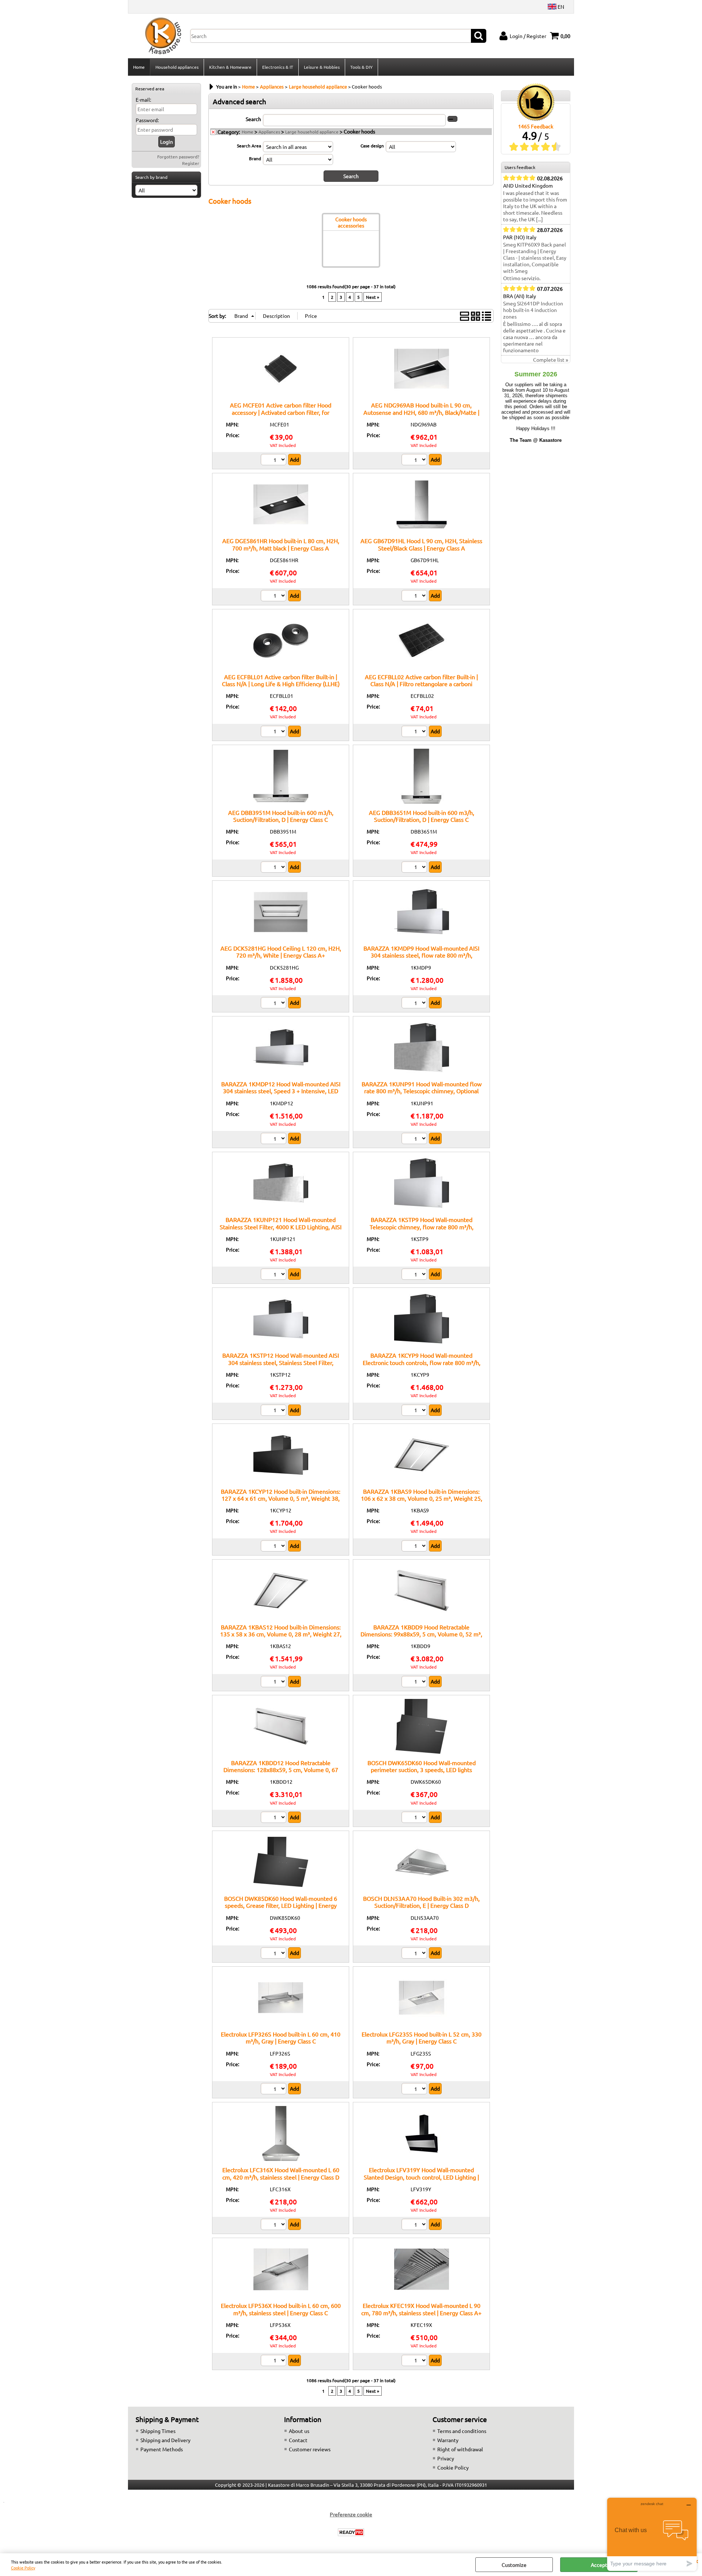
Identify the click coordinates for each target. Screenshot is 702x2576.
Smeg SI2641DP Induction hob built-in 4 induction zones (533, 310)
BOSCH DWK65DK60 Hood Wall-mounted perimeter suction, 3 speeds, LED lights (422, 1766)
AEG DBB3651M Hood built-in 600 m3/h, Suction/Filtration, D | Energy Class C (422, 816)
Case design (372, 146)
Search (253, 119)
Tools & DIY (361, 67)
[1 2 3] (274, 460)
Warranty (448, 2440)
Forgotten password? (178, 157)
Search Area (249, 146)
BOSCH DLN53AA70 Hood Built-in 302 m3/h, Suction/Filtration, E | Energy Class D (421, 1902)
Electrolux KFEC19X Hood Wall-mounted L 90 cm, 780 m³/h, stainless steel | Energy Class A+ (421, 2309)
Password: (147, 120)
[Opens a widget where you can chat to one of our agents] (652, 2534)
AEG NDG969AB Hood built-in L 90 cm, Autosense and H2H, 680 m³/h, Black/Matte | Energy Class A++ (421, 412)
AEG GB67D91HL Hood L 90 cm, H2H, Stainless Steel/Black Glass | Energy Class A (421, 544)
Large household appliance (312, 132)
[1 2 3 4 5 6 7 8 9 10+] (415, 1818)
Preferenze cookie (351, 2514)
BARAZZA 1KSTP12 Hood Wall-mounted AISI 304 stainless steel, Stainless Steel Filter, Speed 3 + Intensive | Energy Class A (281, 1362)
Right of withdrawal (460, 2449)
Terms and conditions (462, 2431)
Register (191, 163)
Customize (514, 2565)
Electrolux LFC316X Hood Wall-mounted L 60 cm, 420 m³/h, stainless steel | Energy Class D (281, 2173)
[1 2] (415, 460)
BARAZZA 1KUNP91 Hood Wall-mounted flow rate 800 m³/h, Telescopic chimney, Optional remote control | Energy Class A (422, 1091)
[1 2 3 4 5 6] (274, 2090)
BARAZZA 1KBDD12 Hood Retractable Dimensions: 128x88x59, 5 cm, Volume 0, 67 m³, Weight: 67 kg (281, 1770)
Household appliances (177, 67)
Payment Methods (162, 2449)
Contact (298, 2440)
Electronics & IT (278, 67)
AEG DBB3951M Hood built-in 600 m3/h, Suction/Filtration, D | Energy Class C (281, 816)
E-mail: (143, 99)
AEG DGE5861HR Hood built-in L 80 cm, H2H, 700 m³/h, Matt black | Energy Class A (281, 544)
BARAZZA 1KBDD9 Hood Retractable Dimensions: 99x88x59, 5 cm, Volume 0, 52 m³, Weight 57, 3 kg (421, 1634)
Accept (599, 2565)
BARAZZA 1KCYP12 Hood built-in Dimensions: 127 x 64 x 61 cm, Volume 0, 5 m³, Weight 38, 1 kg (281, 1498)
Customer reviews (310, 2449)
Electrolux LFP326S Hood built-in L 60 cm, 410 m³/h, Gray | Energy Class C (281, 2037)
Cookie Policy (23, 2568)
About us (299, 2431)
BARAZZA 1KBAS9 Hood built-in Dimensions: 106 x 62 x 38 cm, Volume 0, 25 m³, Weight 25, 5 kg (422, 1498)
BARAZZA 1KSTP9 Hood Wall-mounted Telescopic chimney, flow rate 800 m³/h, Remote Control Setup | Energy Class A (422, 1227)
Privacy (446, 2458)
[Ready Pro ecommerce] (351, 2532)
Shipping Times (158, 2431)
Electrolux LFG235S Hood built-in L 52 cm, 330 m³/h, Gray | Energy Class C (422, 2037)
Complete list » (551, 360)
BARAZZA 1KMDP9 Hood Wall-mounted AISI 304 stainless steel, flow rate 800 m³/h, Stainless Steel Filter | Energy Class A (421, 955)
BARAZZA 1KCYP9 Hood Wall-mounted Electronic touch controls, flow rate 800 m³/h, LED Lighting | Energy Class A (422, 1362)
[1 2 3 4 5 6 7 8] (274, 2225)
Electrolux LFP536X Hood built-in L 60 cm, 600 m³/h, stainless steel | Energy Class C (281, 2309)
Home (139, 67)
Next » (373, 297)
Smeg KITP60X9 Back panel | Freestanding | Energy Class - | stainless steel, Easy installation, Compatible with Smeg (535, 257)
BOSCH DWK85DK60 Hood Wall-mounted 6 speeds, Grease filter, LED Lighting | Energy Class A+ (281, 1905)
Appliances (269, 132)
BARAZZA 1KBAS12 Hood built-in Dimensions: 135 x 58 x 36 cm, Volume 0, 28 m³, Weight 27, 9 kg (281, 1634)
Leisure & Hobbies (322, 67)
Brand (255, 158)
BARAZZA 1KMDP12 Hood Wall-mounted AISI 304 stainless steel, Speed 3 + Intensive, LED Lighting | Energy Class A (281, 1091)
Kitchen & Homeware (230, 67)
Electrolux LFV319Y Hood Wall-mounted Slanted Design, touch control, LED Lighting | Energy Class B (421, 2177)
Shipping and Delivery (165, 2440)
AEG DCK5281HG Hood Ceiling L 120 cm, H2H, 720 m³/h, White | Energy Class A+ (281, 952)
